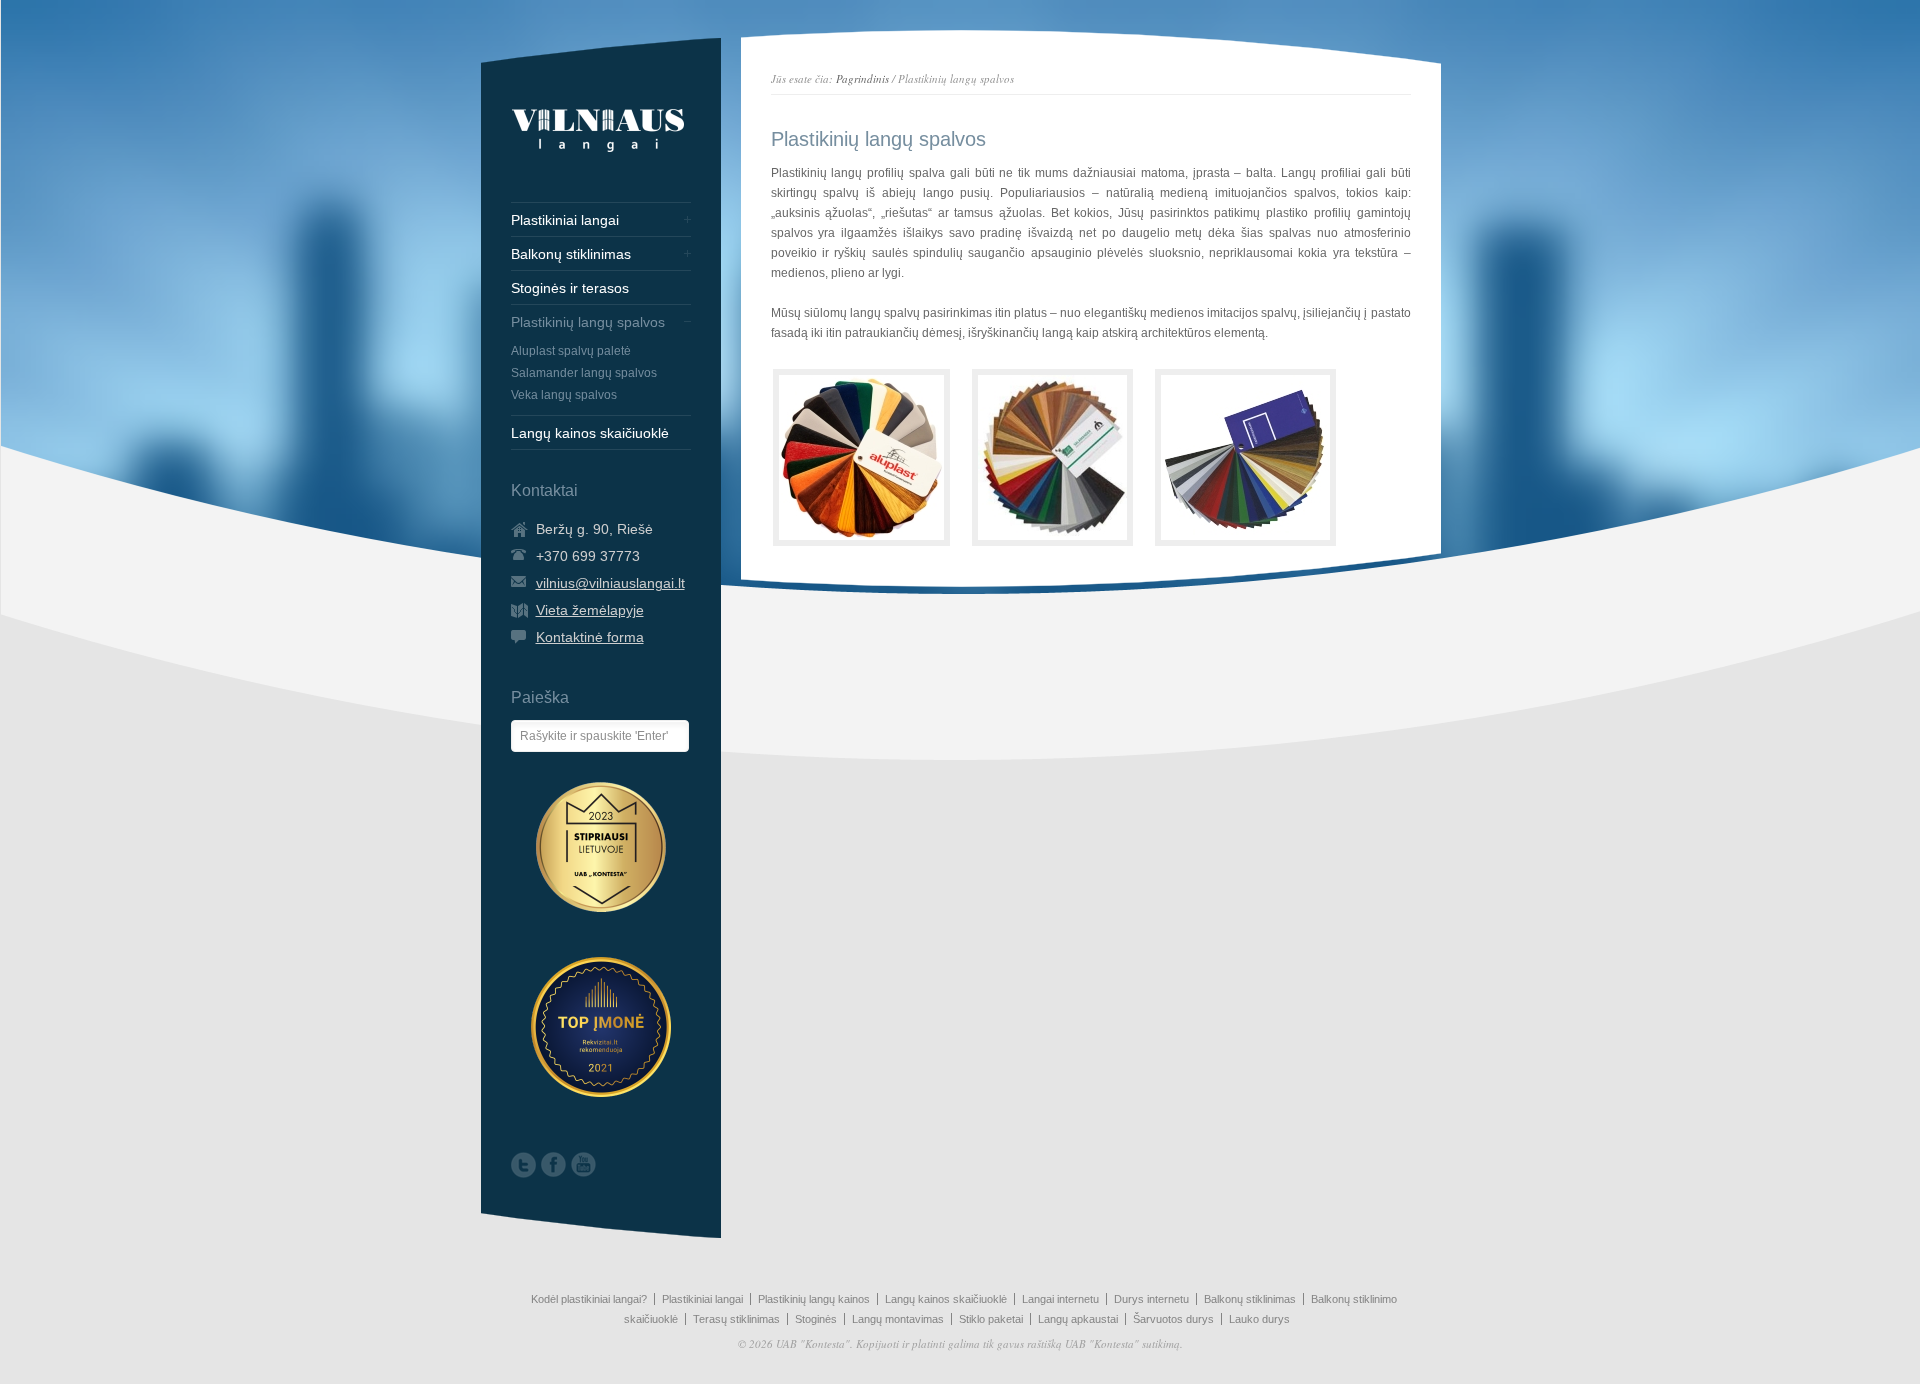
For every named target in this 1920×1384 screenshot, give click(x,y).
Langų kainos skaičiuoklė (590, 433)
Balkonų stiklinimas (571, 254)
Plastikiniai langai (565, 220)
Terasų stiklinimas (736, 1319)
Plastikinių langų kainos (814, 1299)
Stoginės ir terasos (570, 288)
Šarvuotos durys (1173, 1319)
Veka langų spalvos (564, 395)
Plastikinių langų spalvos (588, 322)
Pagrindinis (862, 78)
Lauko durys (1259, 1319)
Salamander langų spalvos (584, 373)
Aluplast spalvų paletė (571, 351)
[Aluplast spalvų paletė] (861, 457)
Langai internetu (1060, 1299)
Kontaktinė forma (590, 637)
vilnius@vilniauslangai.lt (610, 583)
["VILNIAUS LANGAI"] (598, 152)
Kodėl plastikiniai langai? (589, 1299)
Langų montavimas (898, 1319)
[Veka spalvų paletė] (1245, 457)
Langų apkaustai (1078, 1319)
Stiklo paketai (991, 1319)
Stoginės (816, 1319)
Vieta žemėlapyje (590, 610)
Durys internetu (1151, 1299)
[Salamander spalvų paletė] (1052, 457)
